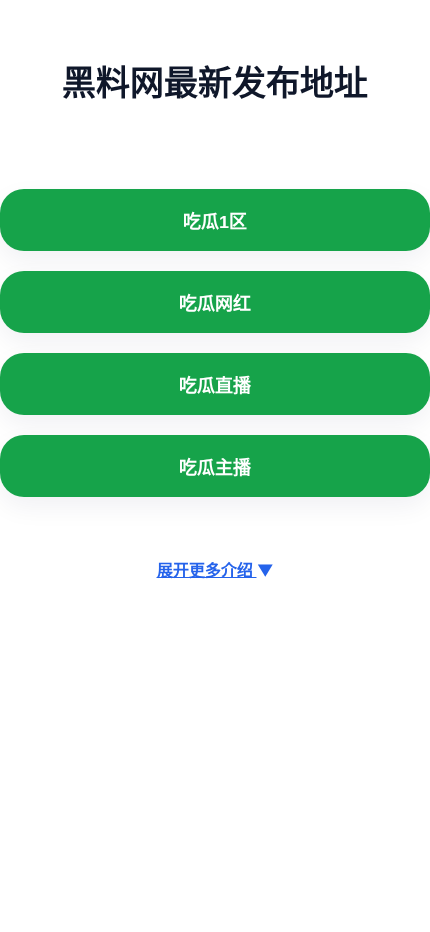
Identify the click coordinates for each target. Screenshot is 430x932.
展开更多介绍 (215, 570)
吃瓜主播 (215, 468)
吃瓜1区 (215, 222)
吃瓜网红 (215, 304)
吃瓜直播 (215, 386)
